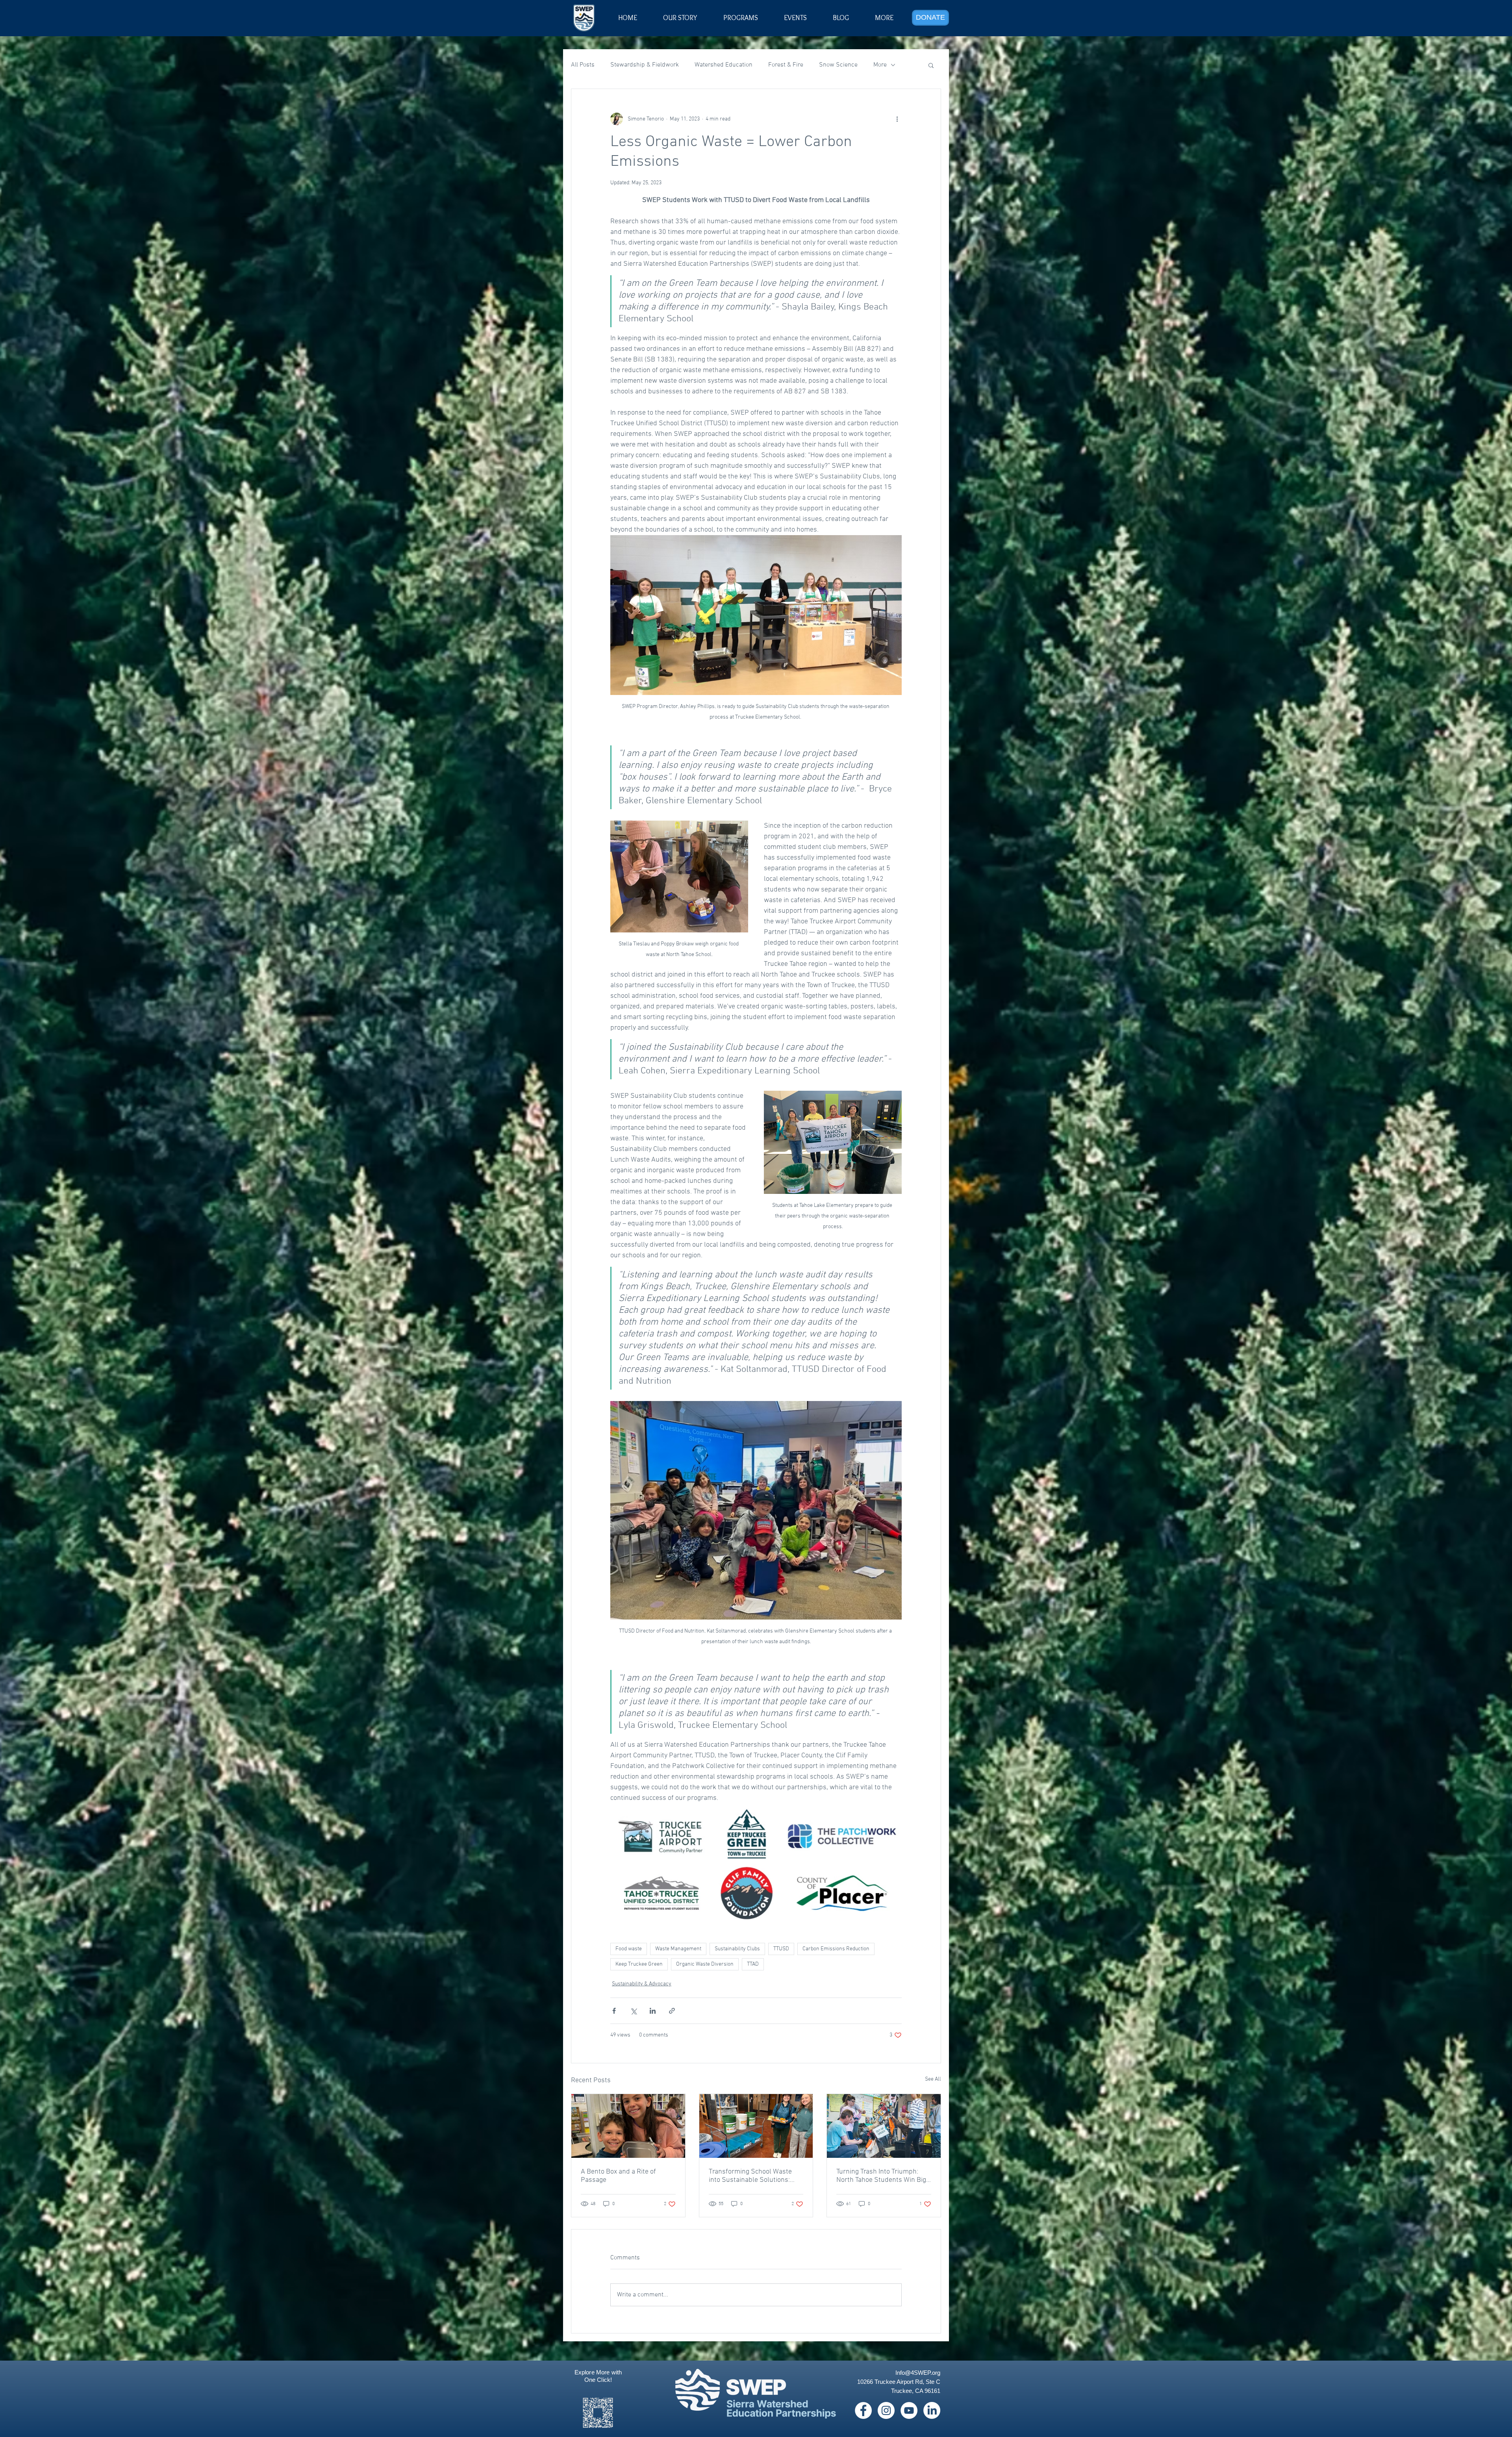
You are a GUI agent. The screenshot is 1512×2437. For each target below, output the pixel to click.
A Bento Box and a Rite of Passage (618, 2176)
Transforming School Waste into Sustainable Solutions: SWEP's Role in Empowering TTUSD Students (751, 2176)
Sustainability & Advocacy (642, 1984)
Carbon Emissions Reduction (836, 1949)
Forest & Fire (786, 65)
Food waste (629, 1949)
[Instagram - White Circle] (886, 2410)
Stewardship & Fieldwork (645, 65)
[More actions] (897, 119)
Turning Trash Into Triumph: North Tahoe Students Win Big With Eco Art (881, 2176)
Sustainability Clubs (737, 1949)
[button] (795, 18)
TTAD (753, 1964)
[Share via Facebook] (614, 2011)
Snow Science (838, 65)
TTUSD (781, 1949)
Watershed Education (724, 65)
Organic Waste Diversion (705, 1964)
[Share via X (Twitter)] (633, 2011)
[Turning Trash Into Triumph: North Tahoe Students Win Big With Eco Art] (884, 2126)
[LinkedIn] (932, 2410)
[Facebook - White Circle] (863, 2410)
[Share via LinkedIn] (653, 2011)
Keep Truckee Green (639, 1964)
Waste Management (678, 1949)
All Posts (583, 65)
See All (933, 2079)
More (880, 65)
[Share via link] (672, 2011)
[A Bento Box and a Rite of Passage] (628, 2126)
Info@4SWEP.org (918, 2373)
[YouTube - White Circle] (909, 2410)
